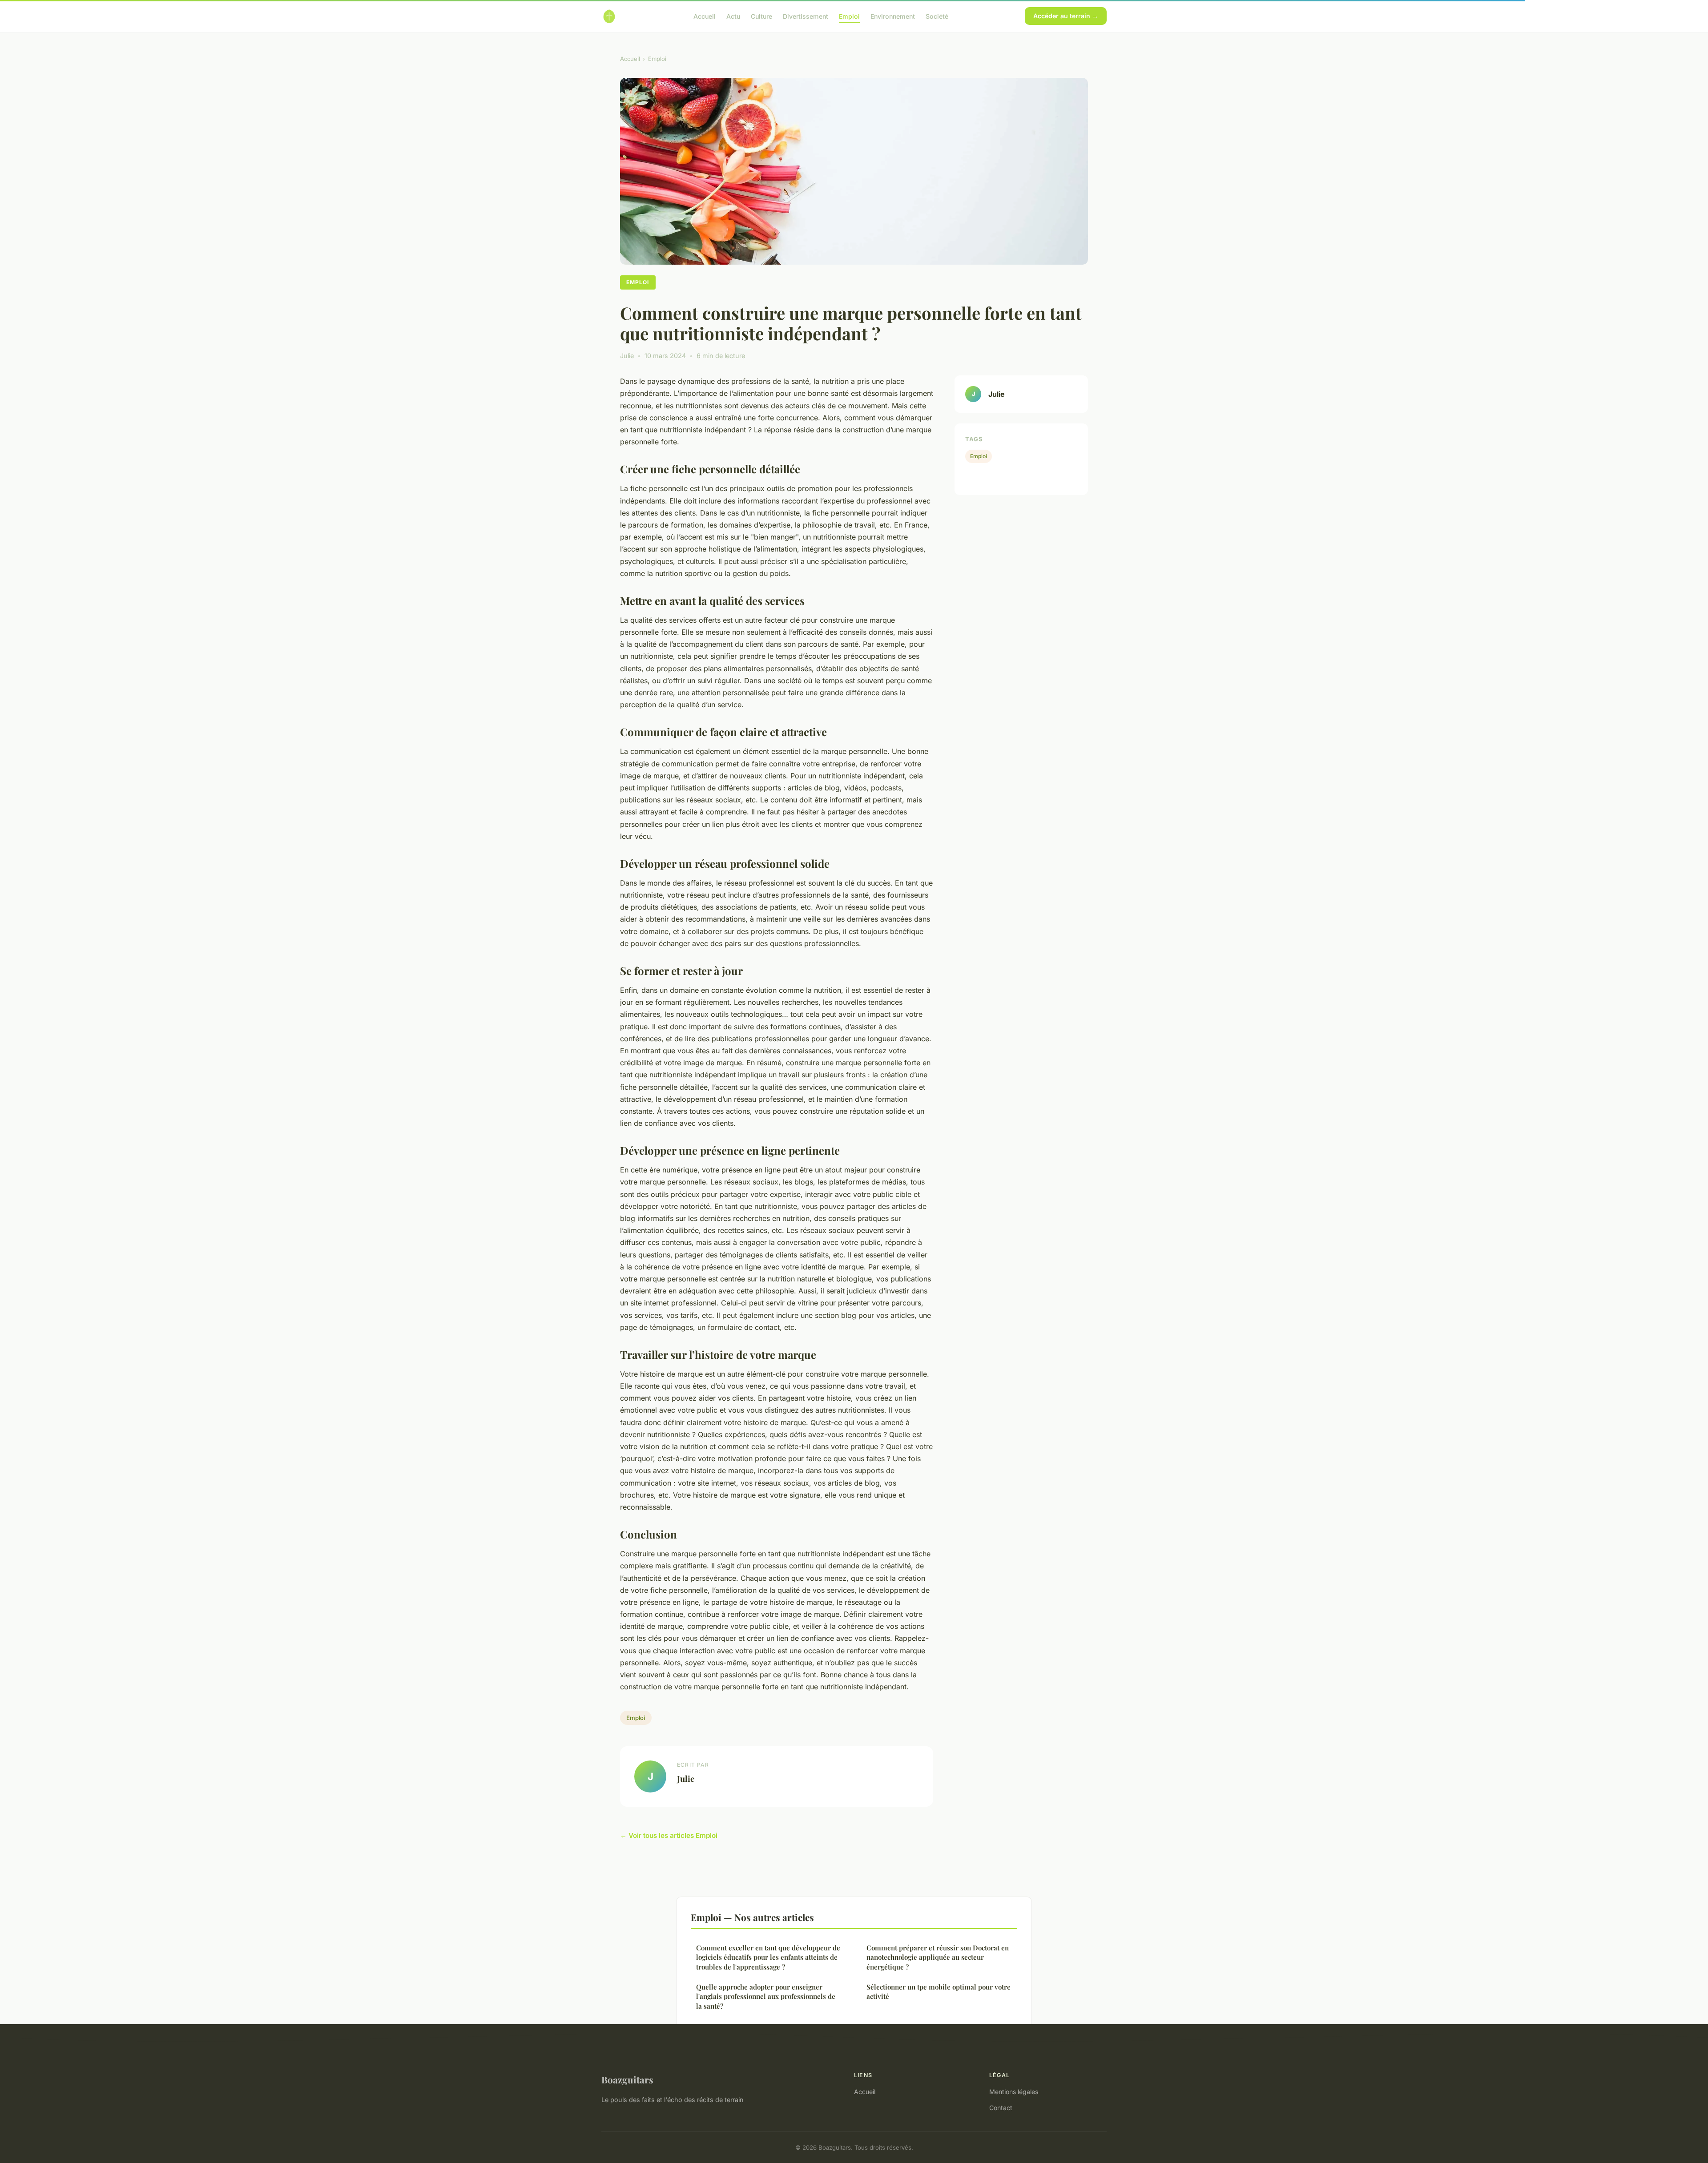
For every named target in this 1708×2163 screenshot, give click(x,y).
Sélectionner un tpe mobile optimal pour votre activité (939, 1992)
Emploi (849, 16)
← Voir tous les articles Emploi (669, 1835)
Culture (761, 16)
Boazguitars (627, 2079)
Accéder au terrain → (1066, 16)
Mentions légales (1014, 2092)
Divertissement (806, 16)
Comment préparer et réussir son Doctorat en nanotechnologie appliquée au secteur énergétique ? (938, 1957)
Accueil (705, 16)
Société (937, 16)
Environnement (893, 16)
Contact (1001, 2108)
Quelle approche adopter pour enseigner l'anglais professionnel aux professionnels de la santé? (766, 1996)
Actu (733, 16)
